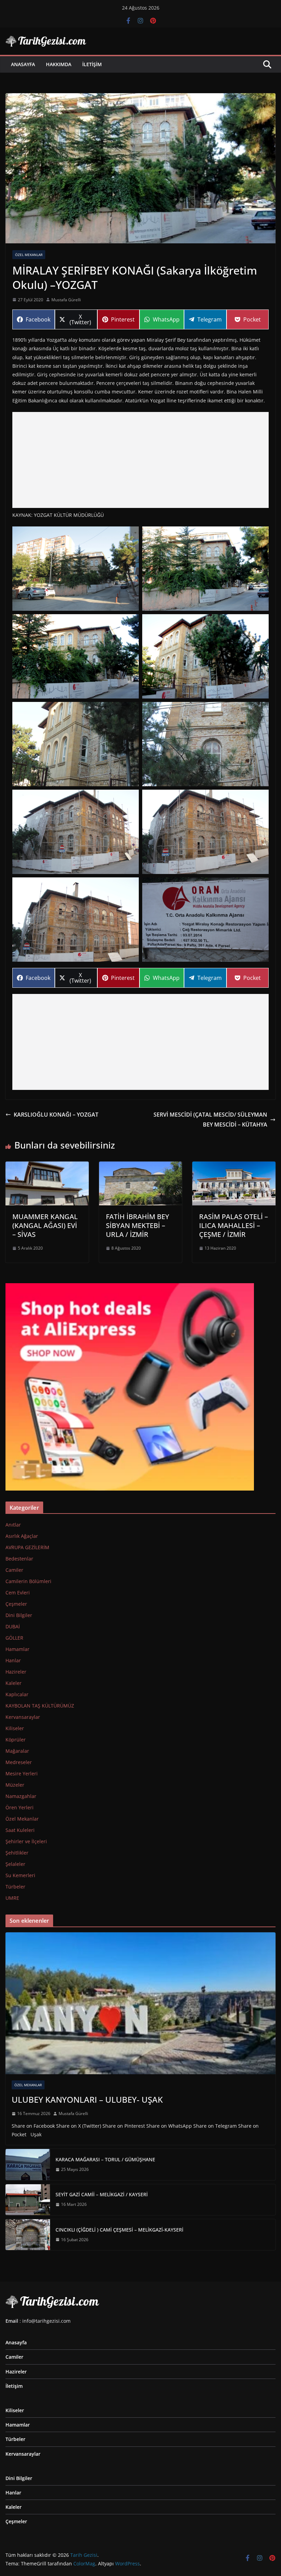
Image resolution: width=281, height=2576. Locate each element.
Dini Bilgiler (19, 1615)
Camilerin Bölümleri (28, 1581)
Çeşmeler (16, 1604)
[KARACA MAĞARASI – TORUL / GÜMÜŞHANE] (28, 2164)
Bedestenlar (19, 1559)
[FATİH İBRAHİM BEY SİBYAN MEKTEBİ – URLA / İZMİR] (141, 1166)
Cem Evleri (18, 1593)
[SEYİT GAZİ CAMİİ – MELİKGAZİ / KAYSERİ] (28, 2200)
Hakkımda (59, 64)
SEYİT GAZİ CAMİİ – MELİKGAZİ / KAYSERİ (102, 2194)
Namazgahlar (21, 1796)
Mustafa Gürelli (66, 300)
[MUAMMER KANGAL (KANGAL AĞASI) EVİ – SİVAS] (47, 1166)
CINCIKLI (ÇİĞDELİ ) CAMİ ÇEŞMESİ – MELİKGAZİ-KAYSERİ (119, 2230)
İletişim (92, 64)
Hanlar (13, 1660)
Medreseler (19, 1762)
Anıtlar (13, 1525)
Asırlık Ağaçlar (22, 1536)
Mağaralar (17, 1751)
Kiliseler (15, 1728)
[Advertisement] (140, 460)
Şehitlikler (17, 1853)
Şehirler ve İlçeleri (26, 1841)
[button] (76, 569)
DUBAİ (13, 1626)
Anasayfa (23, 64)
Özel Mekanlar (29, 255)
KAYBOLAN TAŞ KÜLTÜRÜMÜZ (40, 1706)
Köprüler (16, 1740)
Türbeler (15, 1887)
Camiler (14, 1570)
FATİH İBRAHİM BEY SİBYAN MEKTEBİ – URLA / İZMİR (138, 1225)
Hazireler (16, 1672)
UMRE (12, 1898)
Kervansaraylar (23, 1717)
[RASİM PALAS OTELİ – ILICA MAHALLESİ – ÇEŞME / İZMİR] (234, 1166)
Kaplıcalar (17, 1694)
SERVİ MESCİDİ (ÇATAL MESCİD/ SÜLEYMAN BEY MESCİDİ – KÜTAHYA (210, 1120)
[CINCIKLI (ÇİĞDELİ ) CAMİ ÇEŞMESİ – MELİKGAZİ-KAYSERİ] (28, 2235)
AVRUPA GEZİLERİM (27, 1547)
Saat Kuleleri (20, 1830)
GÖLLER (14, 1638)
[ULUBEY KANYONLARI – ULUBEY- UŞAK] (140, 2003)
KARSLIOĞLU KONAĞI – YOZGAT (56, 1115)
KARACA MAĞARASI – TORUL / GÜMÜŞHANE (105, 2159)
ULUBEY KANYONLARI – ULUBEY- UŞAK (87, 2099)
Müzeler (15, 1785)
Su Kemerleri (20, 1875)
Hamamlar (17, 1649)
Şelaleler (15, 1864)
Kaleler (14, 1683)
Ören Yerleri (20, 1807)
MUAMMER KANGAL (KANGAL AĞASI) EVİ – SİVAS (45, 1225)
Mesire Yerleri (22, 1773)
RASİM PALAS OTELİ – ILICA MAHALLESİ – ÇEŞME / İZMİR (234, 1225)
